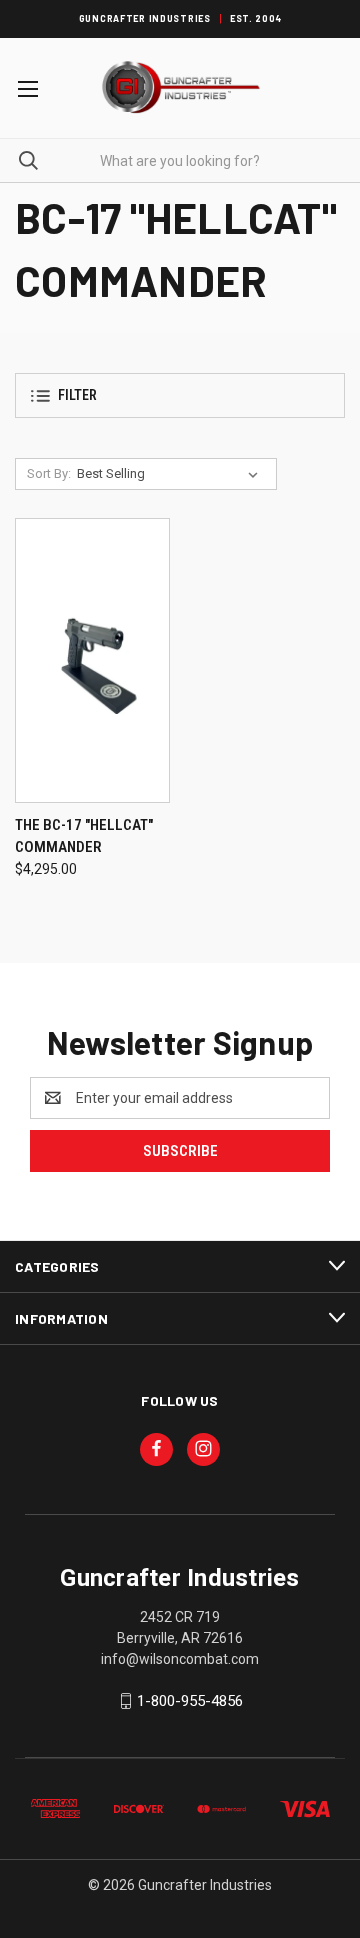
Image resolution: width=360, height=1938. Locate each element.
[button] (180, 395)
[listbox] (171, 474)
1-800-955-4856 (190, 1701)
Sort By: (49, 473)
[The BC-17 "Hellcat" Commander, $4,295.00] (92, 660)
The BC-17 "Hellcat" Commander (84, 836)
